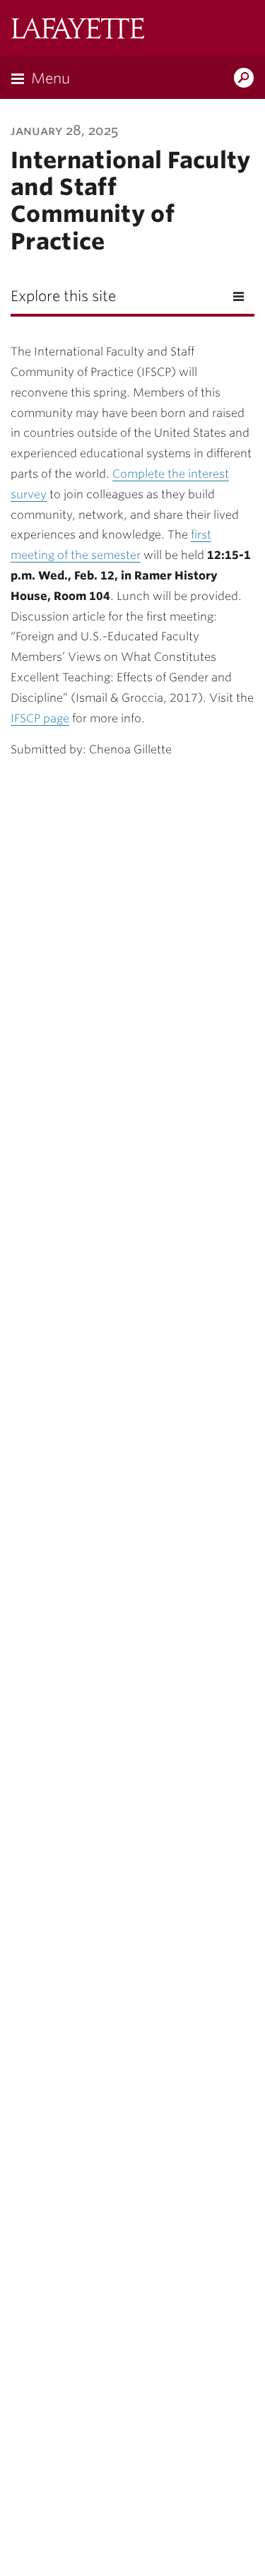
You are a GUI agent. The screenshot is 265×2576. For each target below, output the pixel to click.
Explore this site (63, 296)
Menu (51, 78)
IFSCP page (40, 718)
